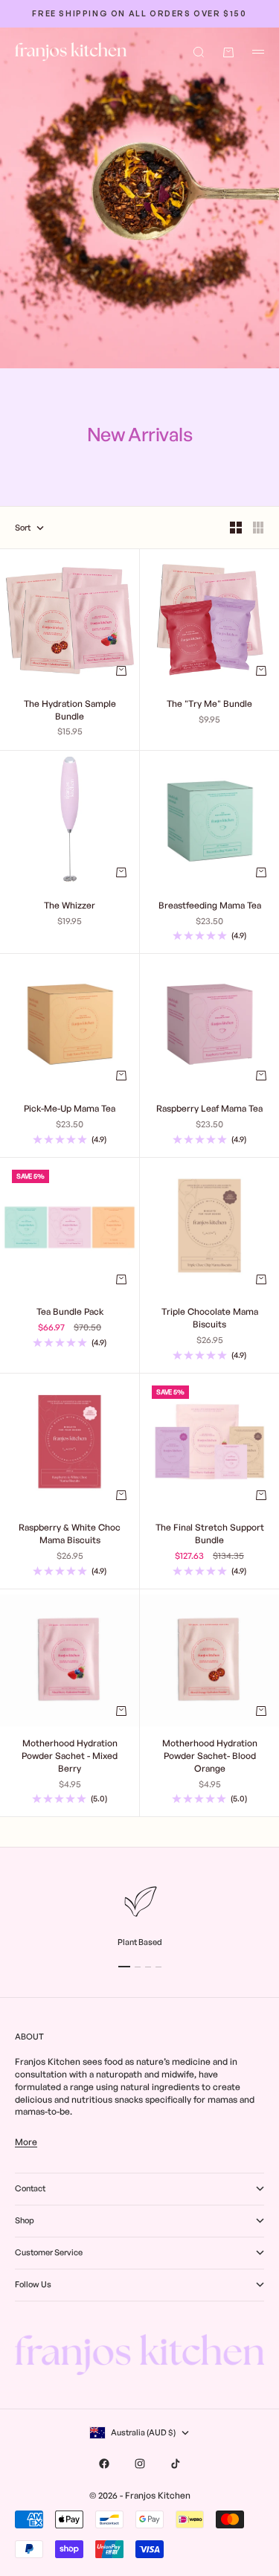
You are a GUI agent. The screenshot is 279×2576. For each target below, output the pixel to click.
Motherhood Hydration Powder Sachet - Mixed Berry (70, 1757)
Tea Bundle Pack (70, 1313)
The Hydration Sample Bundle (70, 711)
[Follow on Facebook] (104, 2464)
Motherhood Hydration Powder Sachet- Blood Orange (210, 1757)
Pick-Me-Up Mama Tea (70, 1109)
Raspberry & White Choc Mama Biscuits (70, 1535)
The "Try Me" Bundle (209, 705)
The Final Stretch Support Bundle (210, 1535)
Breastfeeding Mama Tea (210, 906)
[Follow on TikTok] (176, 2464)
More (26, 2142)
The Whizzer (70, 906)
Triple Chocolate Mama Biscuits (210, 1319)
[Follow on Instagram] (140, 2464)
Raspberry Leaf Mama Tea (209, 1109)
